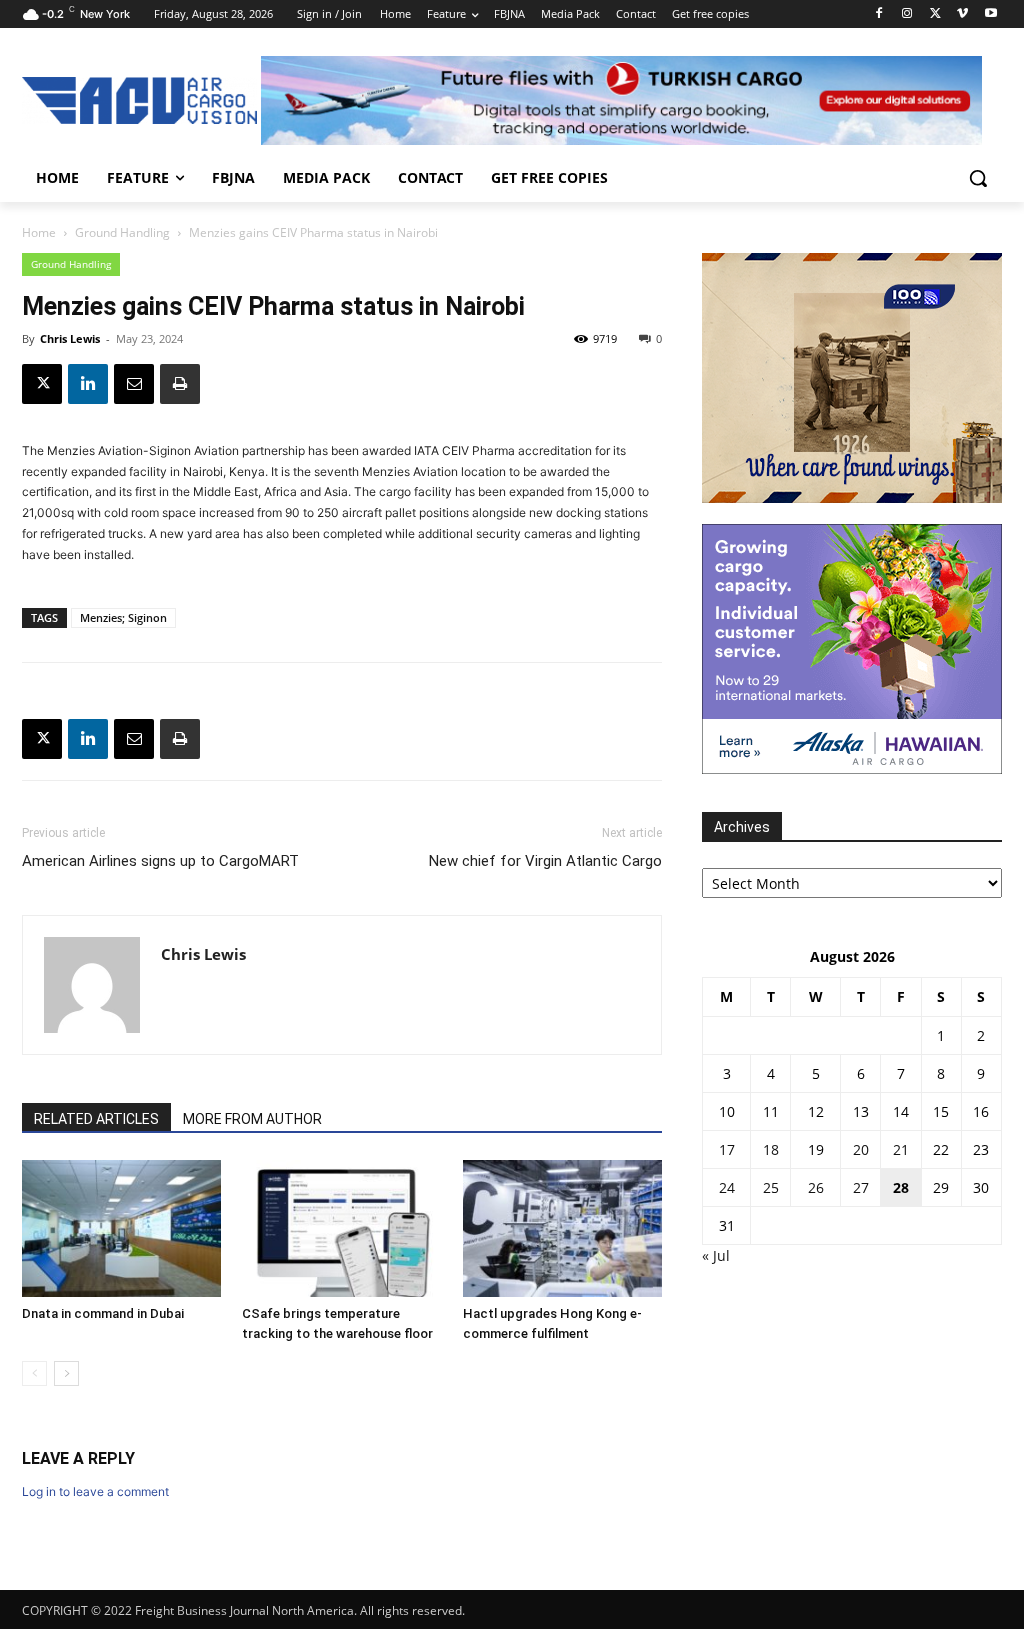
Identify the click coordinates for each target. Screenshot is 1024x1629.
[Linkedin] (88, 384)
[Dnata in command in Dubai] (121, 1228)
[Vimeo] (962, 14)
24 (727, 1187)
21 (901, 1149)
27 (861, 1187)
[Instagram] (907, 14)
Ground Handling (122, 232)
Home (39, 232)
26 (816, 1187)
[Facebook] (879, 14)
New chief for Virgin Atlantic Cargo (545, 861)
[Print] (180, 384)
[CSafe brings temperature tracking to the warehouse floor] (341, 1228)
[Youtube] (990, 14)
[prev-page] (34, 1373)
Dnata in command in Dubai (103, 1313)
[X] (935, 14)
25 (771, 1187)
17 (727, 1149)
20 (861, 1149)
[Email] (134, 384)
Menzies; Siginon (123, 617)
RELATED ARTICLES (96, 1119)
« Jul (716, 1255)
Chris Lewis (70, 338)
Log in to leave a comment (95, 1491)
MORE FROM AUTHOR (252, 1119)
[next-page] (66, 1373)
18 (771, 1149)
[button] (978, 178)
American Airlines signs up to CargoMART (160, 861)
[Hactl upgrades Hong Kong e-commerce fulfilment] (562, 1228)
